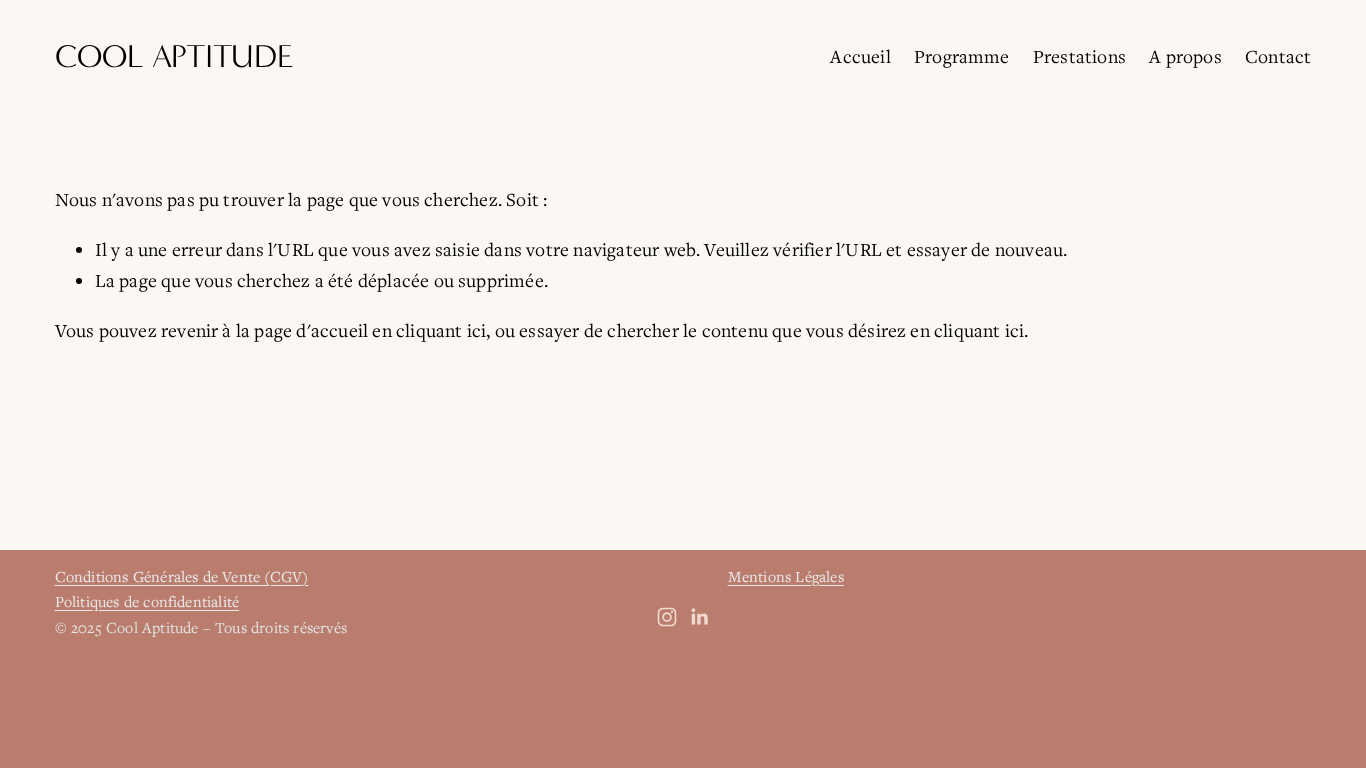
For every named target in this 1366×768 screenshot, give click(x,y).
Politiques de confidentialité (147, 601)
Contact (1278, 56)
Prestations (1079, 56)
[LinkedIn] (699, 617)
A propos (1185, 56)
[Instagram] (667, 617)
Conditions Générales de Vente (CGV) (182, 576)
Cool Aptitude (174, 56)
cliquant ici (441, 330)
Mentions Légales (786, 576)
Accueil (860, 56)
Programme (962, 56)
